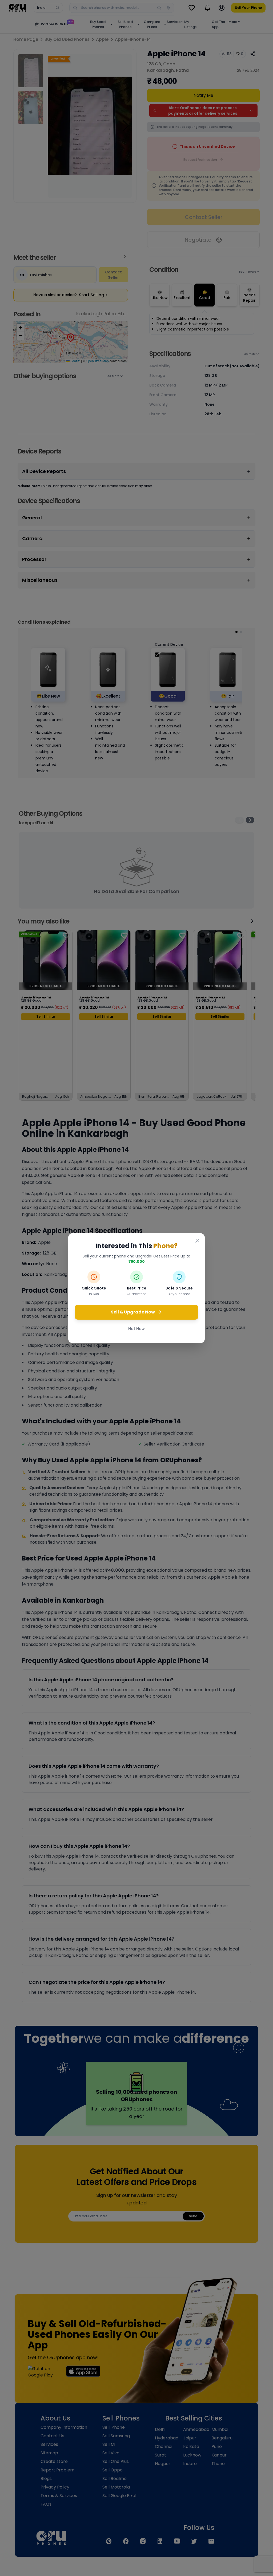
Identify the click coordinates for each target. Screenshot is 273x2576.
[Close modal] (197, 1241)
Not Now (136, 1329)
